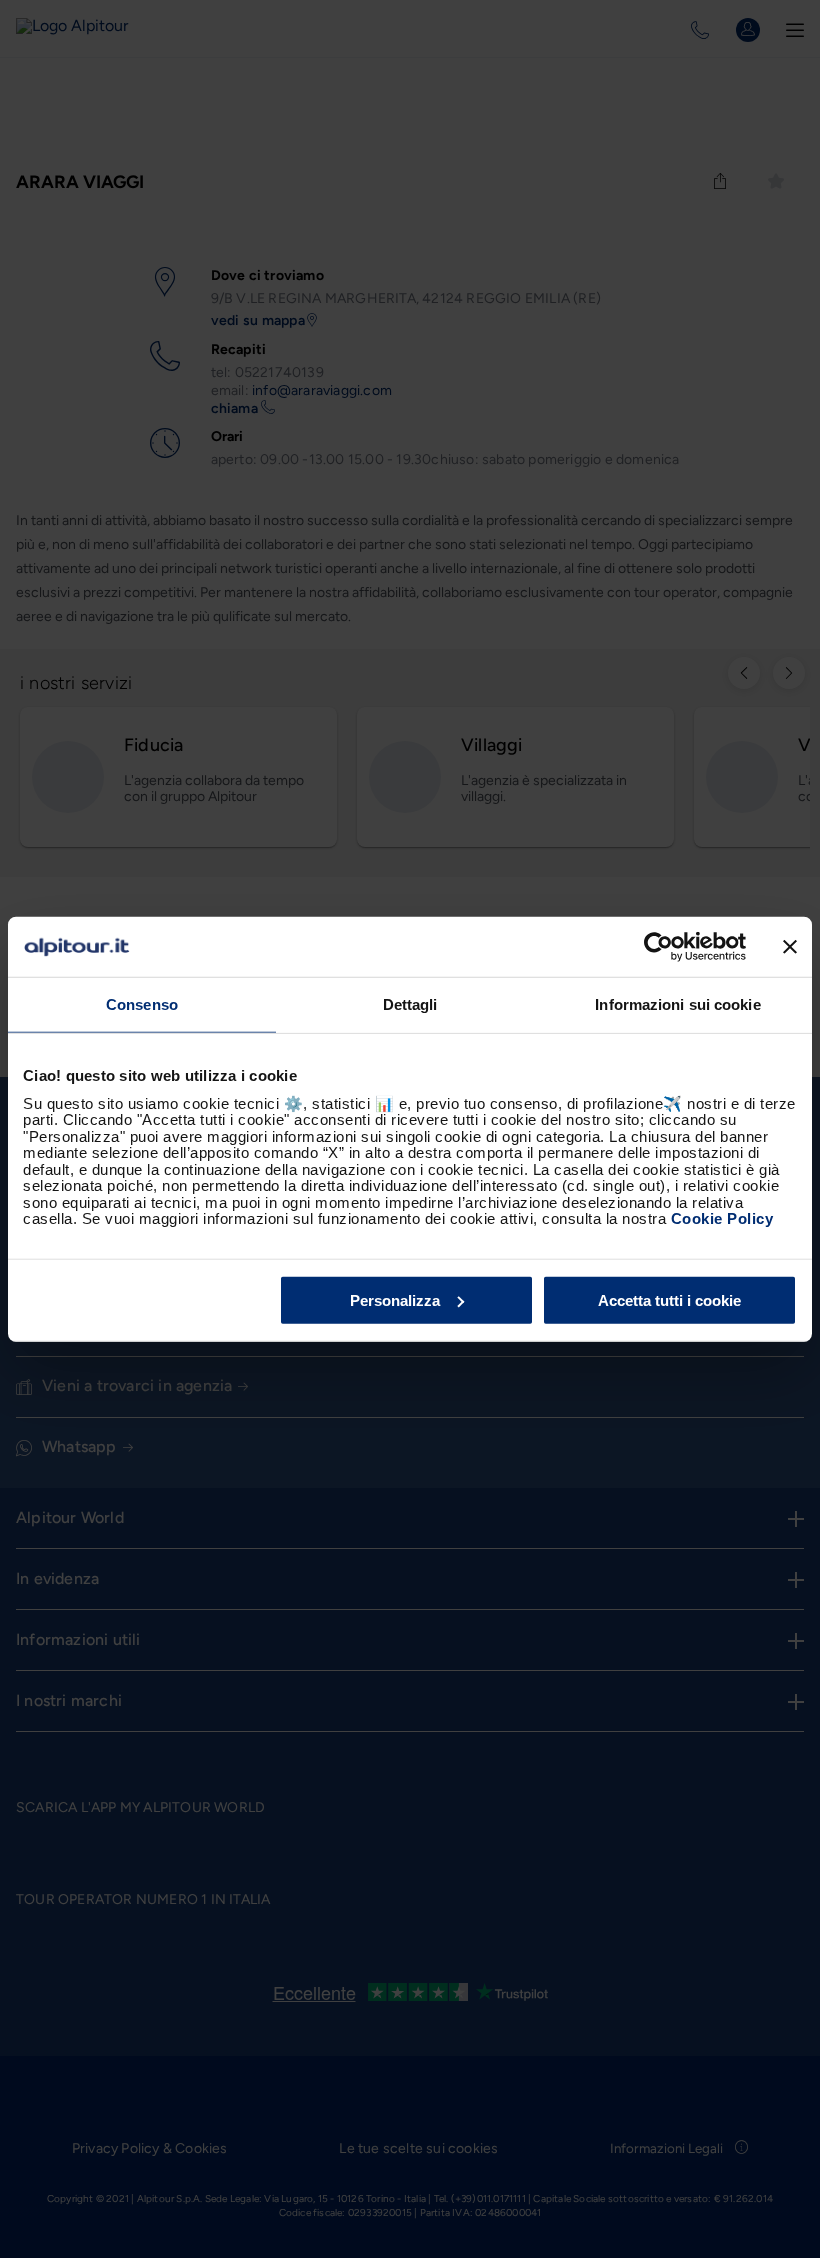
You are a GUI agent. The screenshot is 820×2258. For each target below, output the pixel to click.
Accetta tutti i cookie (669, 1299)
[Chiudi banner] (790, 947)
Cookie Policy (722, 1218)
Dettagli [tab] (410, 1004)
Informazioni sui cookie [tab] (677, 1004)
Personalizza (395, 1299)
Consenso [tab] (142, 1004)
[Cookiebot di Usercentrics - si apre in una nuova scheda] (658, 947)
